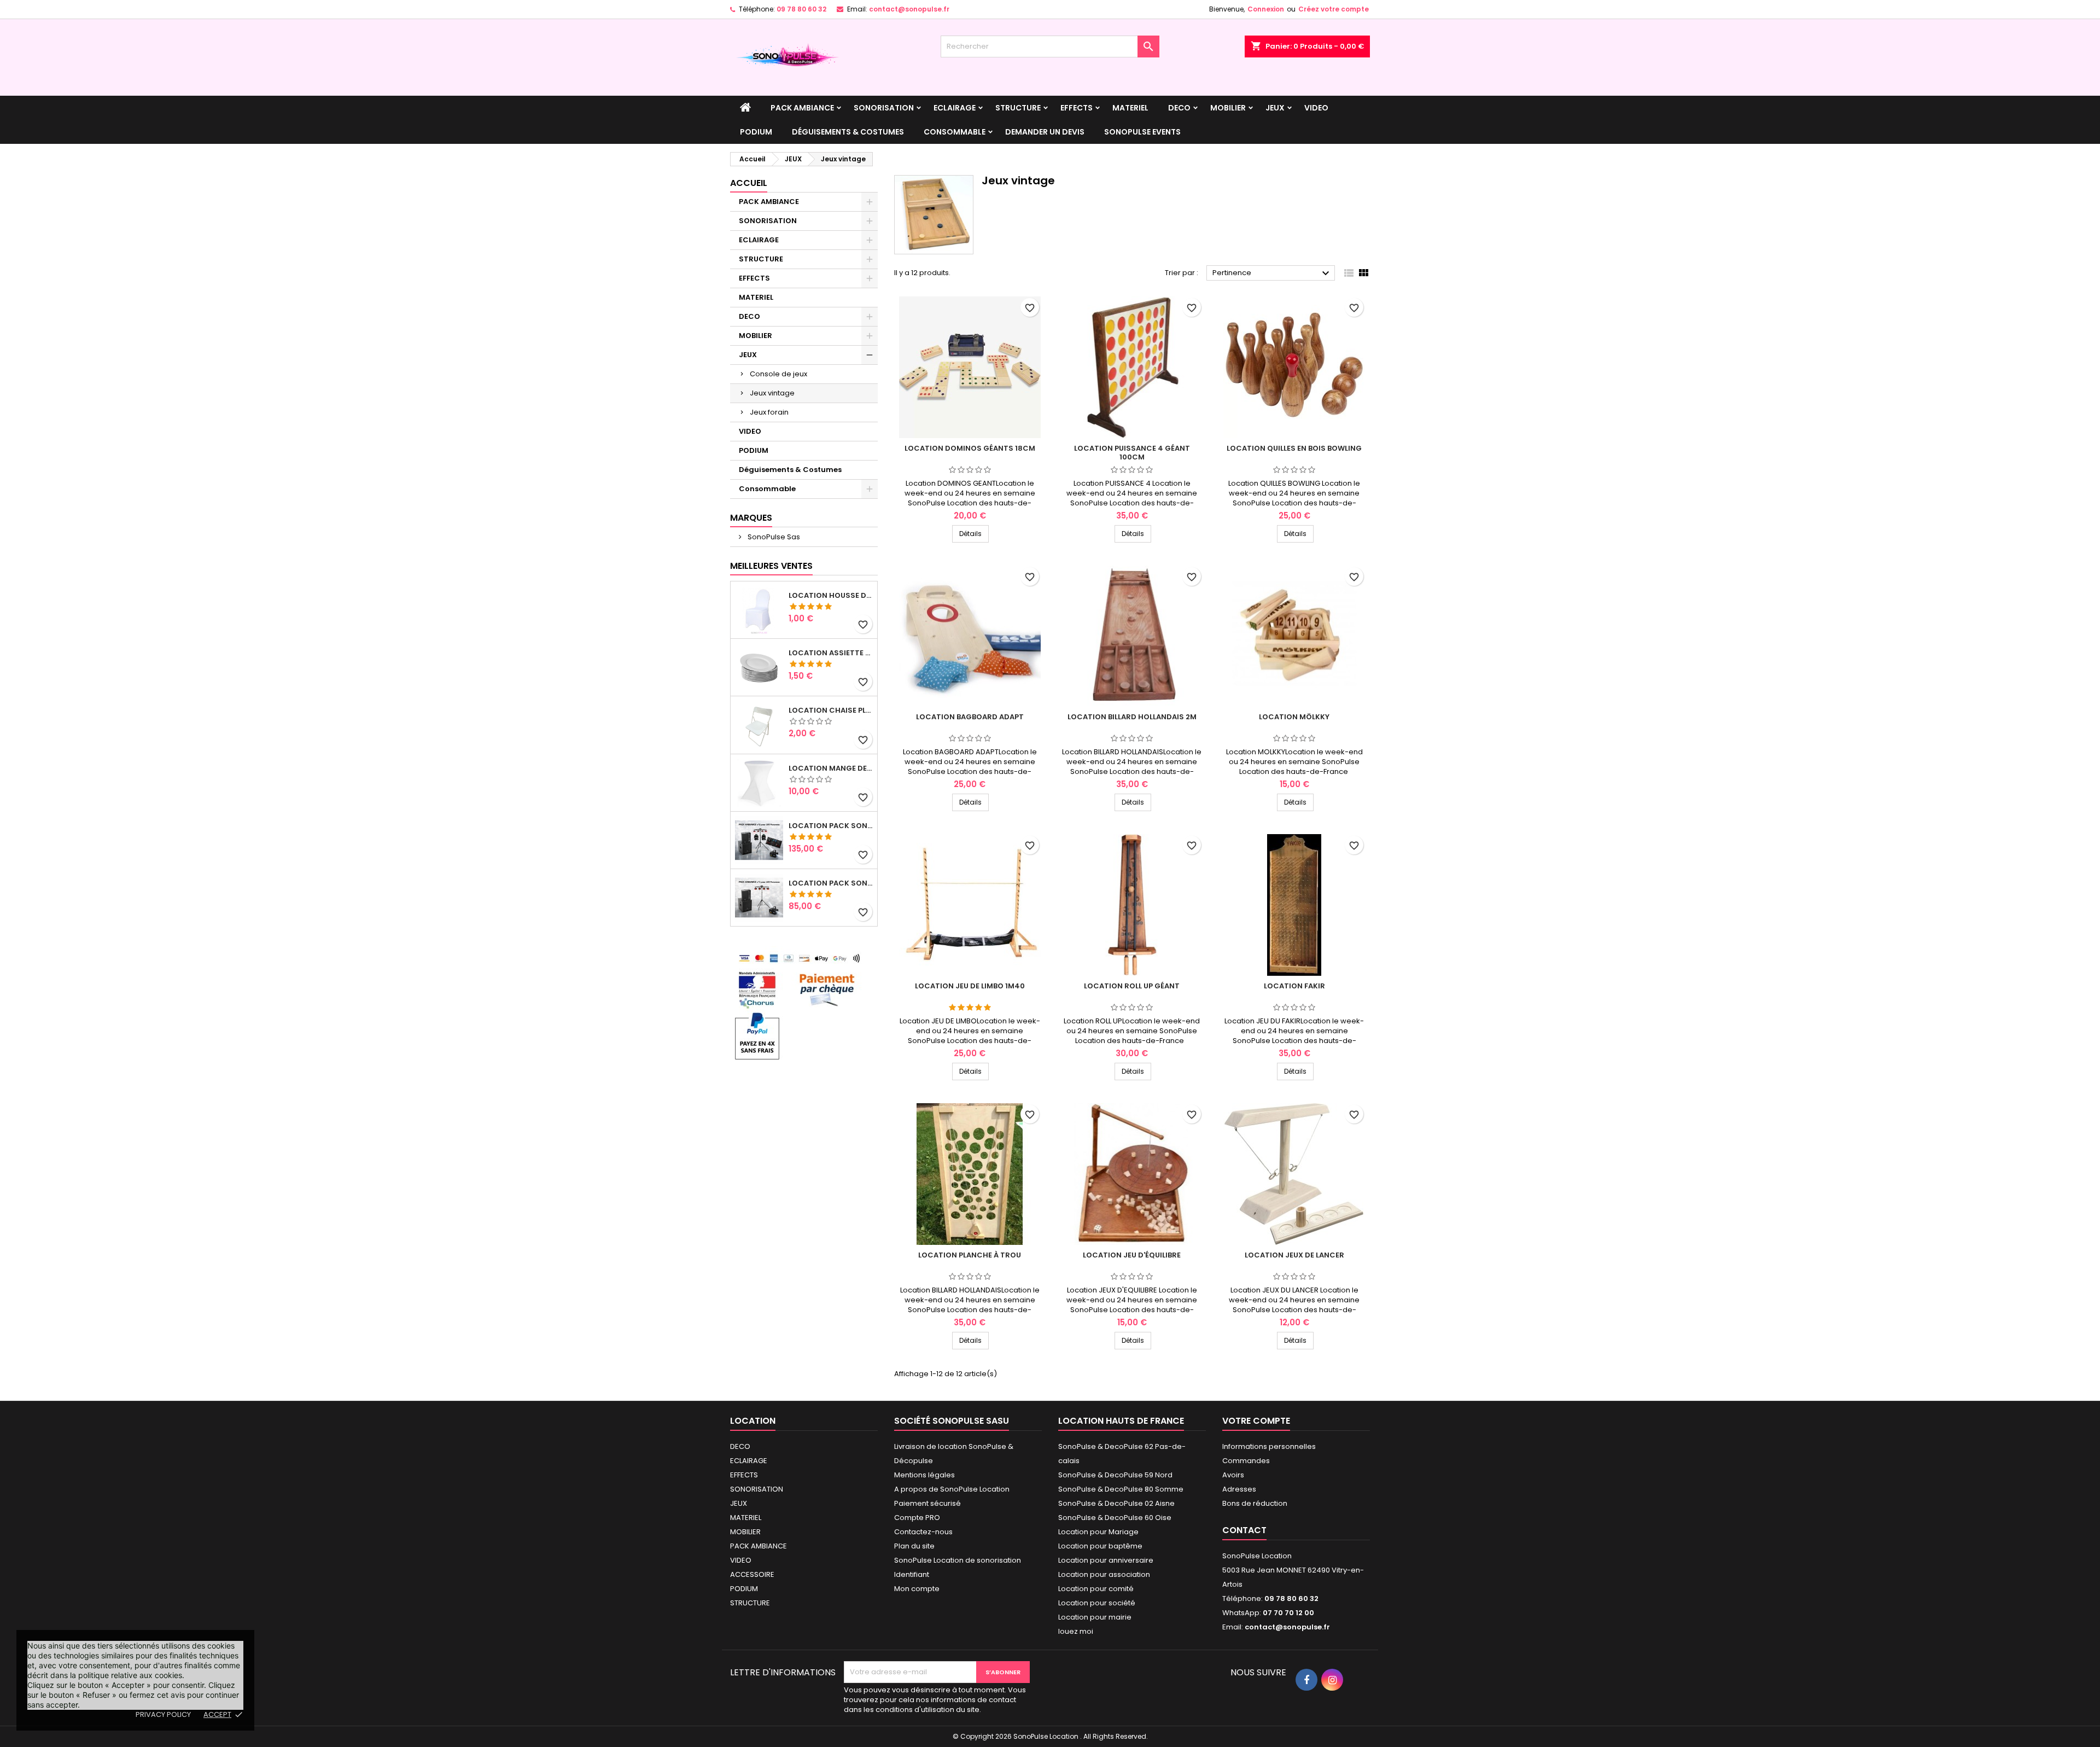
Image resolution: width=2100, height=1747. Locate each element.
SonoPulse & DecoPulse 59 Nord (1115, 1475)
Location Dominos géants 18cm (970, 448)
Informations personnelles (1269, 1446)
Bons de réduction (1255, 1503)
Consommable (955, 132)
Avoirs (1233, 1475)
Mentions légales (924, 1475)
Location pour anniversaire (1106, 1560)
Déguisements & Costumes (848, 132)
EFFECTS (1077, 108)
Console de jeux (778, 374)
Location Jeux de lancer (1294, 1255)
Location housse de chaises (831, 596)
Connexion (1266, 9)
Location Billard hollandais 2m (1132, 717)
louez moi (1076, 1631)
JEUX (1275, 108)
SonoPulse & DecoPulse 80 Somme (1121, 1489)
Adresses (1239, 1489)
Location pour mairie (1095, 1617)
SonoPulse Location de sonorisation (958, 1560)
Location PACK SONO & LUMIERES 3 (831, 826)
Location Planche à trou (970, 1255)
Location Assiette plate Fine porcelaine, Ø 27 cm (831, 653)
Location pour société (1097, 1603)
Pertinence (1272, 273)
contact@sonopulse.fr (909, 9)
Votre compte (1256, 1421)
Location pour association (1104, 1574)
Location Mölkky (1294, 717)
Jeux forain (769, 412)
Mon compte (917, 1589)
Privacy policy (163, 1714)
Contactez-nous (923, 1532)
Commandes (1246, 1461)
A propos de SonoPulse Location (952, 1489)
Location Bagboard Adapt (970, 717)
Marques (751, 518)
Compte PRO (917, 1518)
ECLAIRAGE (955, 108)
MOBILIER (1228, 108)
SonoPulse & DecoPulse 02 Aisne (1116, 1503)
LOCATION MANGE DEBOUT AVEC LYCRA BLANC (831, 768)
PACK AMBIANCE (802, 108)
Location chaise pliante (831, 711)
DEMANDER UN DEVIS (1045, 132)
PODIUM (756, 132)
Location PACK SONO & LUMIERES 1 (831, 883)
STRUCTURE (1018, 108)
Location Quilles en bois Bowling (1294, 448)
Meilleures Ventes (771, 566)
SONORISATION (884, 108)
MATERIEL (1130, 108)
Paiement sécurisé (927, 1503)
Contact (1244, 1530)
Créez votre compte (1334, 9)
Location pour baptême (1100, 1546)
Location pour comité (1096, 1589)
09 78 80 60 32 (801, 9)
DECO (1179, 108)
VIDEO (1316, 108)
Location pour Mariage (1098, 1532)
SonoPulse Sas (773, 537)
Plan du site (914, 1546)
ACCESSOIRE (752, 1574)
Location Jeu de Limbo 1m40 (970, 986)
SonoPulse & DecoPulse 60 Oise (1115, 1518)
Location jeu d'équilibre (1132, 1255)
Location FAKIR (1294, 986)
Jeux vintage (772, 393)
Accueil (749, 183)
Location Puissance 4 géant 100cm (1132, 453)
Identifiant (912, 1574)
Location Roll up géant (1132, 986)
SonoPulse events (1142, 132)
